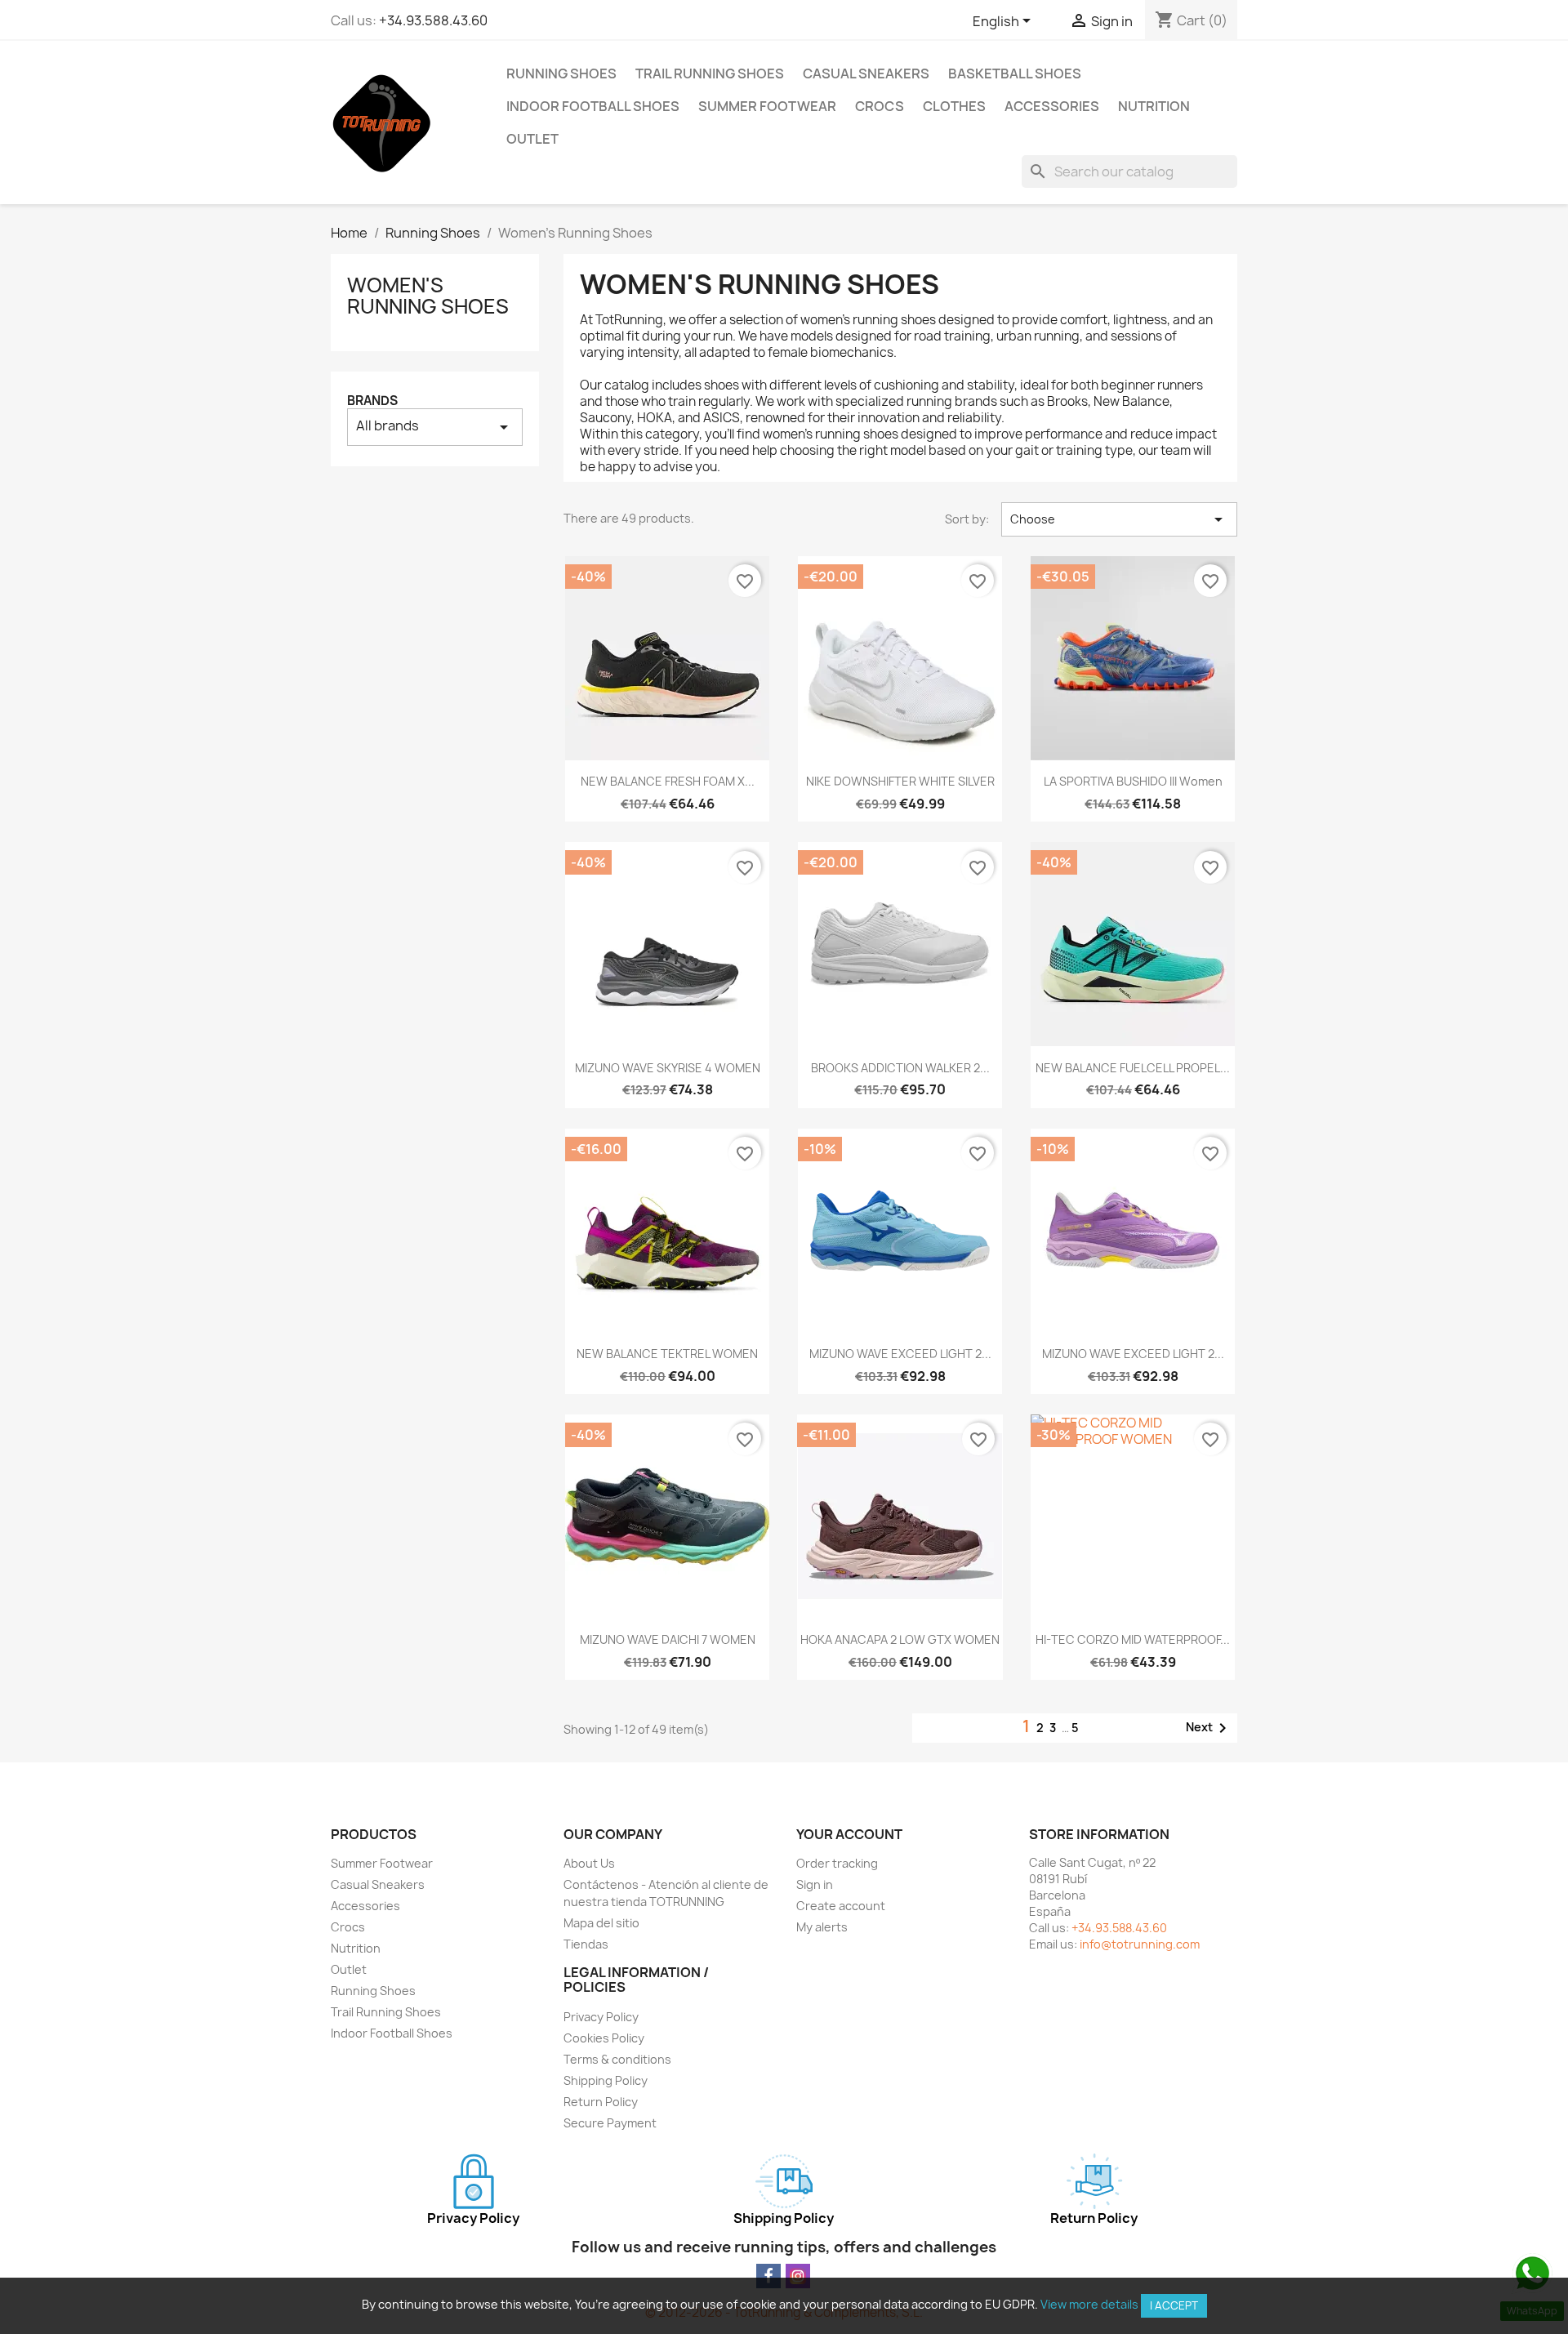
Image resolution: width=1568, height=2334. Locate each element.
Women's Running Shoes (428, 296)
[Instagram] (798, 2276)
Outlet (532, 139)
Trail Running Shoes (710, 73)
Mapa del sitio (601, 1923)
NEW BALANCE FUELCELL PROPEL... (1133, 1068)
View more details (1089, 2304)
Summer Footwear (767, 106)
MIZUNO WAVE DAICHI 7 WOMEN (668, 1639)
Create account (841, 1906)
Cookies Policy (604, 2038)
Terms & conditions (617, 2059)
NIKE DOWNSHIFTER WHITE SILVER (900, 781)
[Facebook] (768, 2276)
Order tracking (837, 1863)
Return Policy (601, 2102)
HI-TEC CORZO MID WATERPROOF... (1133, 1639)
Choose (1119, 519)
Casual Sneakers (866, 73)
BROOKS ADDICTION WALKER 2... (900, 1068)
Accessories (1052, 106)
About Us (589, 1863)
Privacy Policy (601, 2017)
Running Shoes (561, 73)
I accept (1174, 2305)
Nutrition (1154, 106)
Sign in (815, 1884)
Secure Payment (610, 2123)
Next (1209, 1728)
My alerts (822, 1927)
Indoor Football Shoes (593, 106)
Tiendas (586, 1944)
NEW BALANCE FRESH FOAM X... (668, 781)
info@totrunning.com (1140, 1944)
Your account (849, 1834)
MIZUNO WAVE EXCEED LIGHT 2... (900, 1354)
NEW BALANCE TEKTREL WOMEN (667, 1354)
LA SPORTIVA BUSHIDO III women (1133, 781)
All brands (435, 427)
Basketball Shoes (1015, 73)
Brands (372, 401)
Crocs (880, 106)
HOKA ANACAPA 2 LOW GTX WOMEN (900, 1639)
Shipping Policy (606, 2080)
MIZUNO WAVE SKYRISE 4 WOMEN (668, 1068)
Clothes (954, 106)
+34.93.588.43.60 (433, 20)
